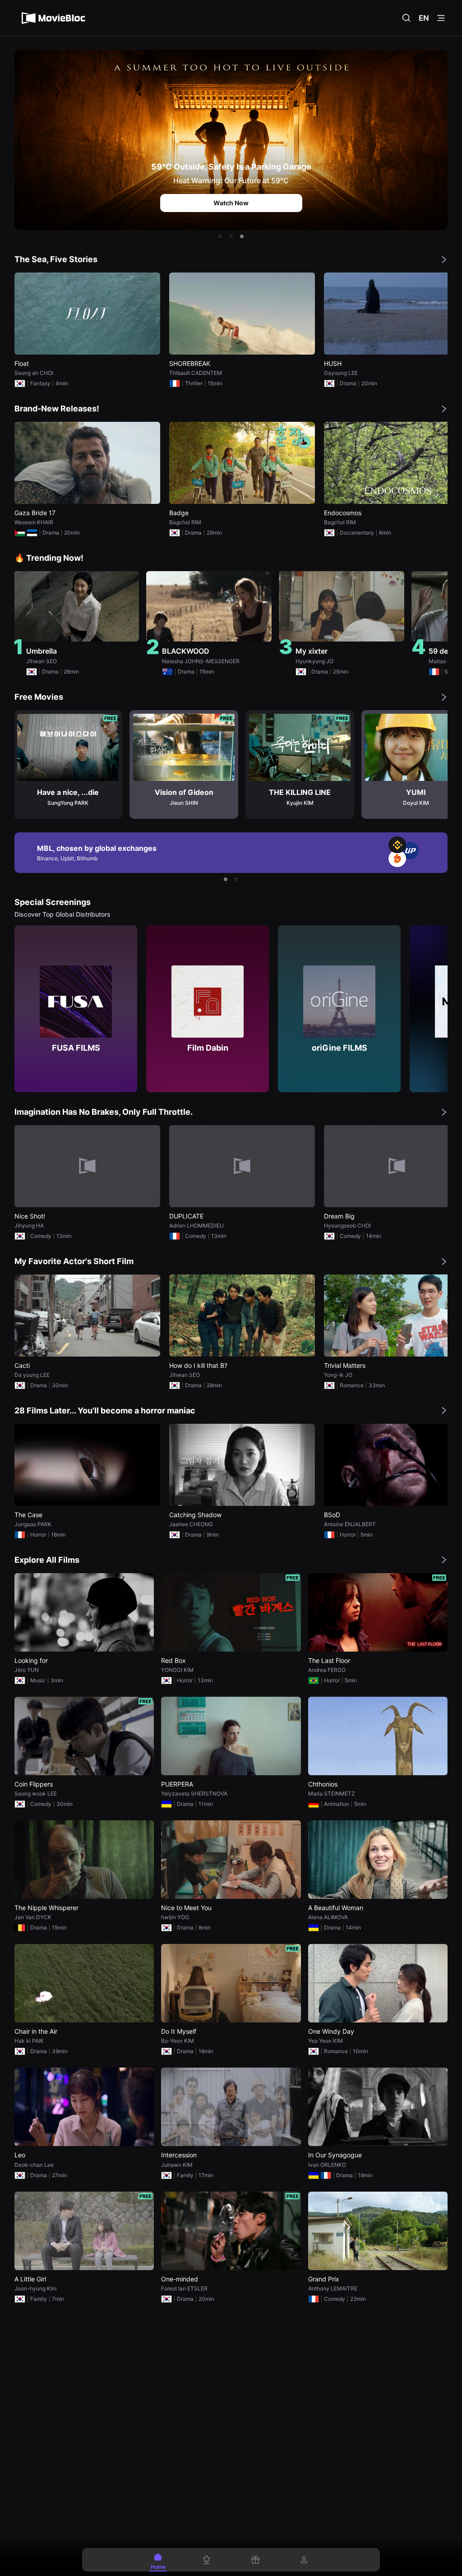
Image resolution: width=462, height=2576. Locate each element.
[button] (220, 236)
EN (424, 18)
